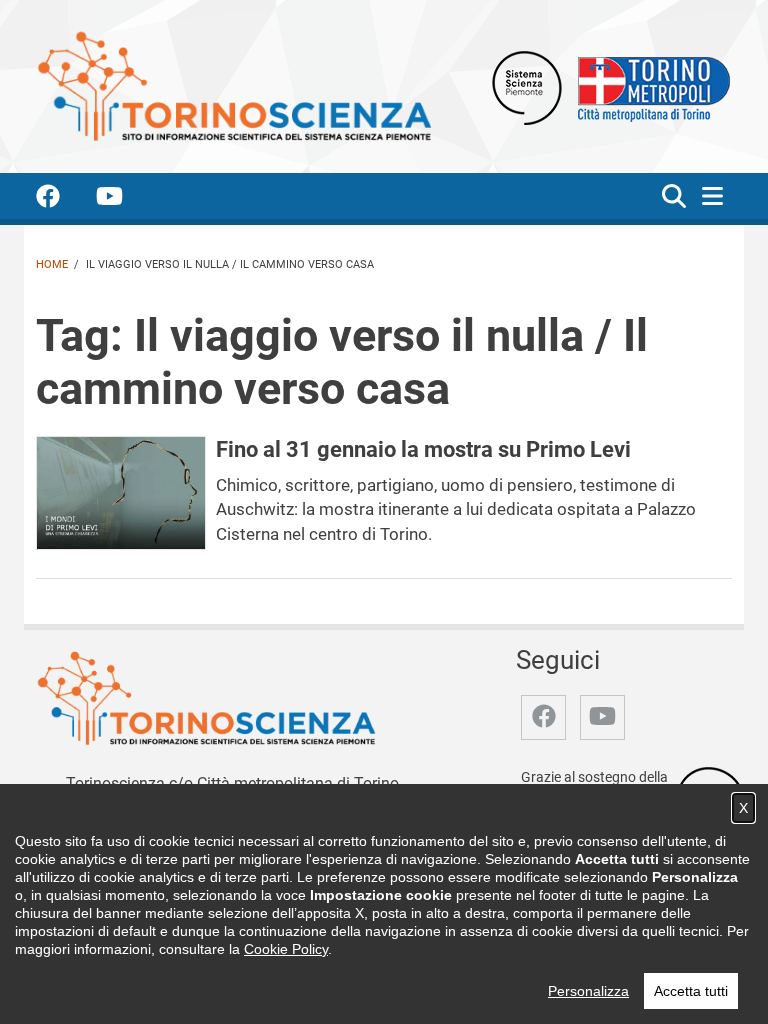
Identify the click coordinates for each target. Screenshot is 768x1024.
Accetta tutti (691, 991)
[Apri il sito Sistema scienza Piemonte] (527, 86)
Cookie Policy (286, 949)
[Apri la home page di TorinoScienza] (234, 85)
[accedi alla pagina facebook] (64, 199)
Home (52, 264)
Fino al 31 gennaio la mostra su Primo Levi (423, 449)
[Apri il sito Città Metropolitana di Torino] (649, 86)
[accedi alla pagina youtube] (125, 199)
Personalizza (588, 991)
